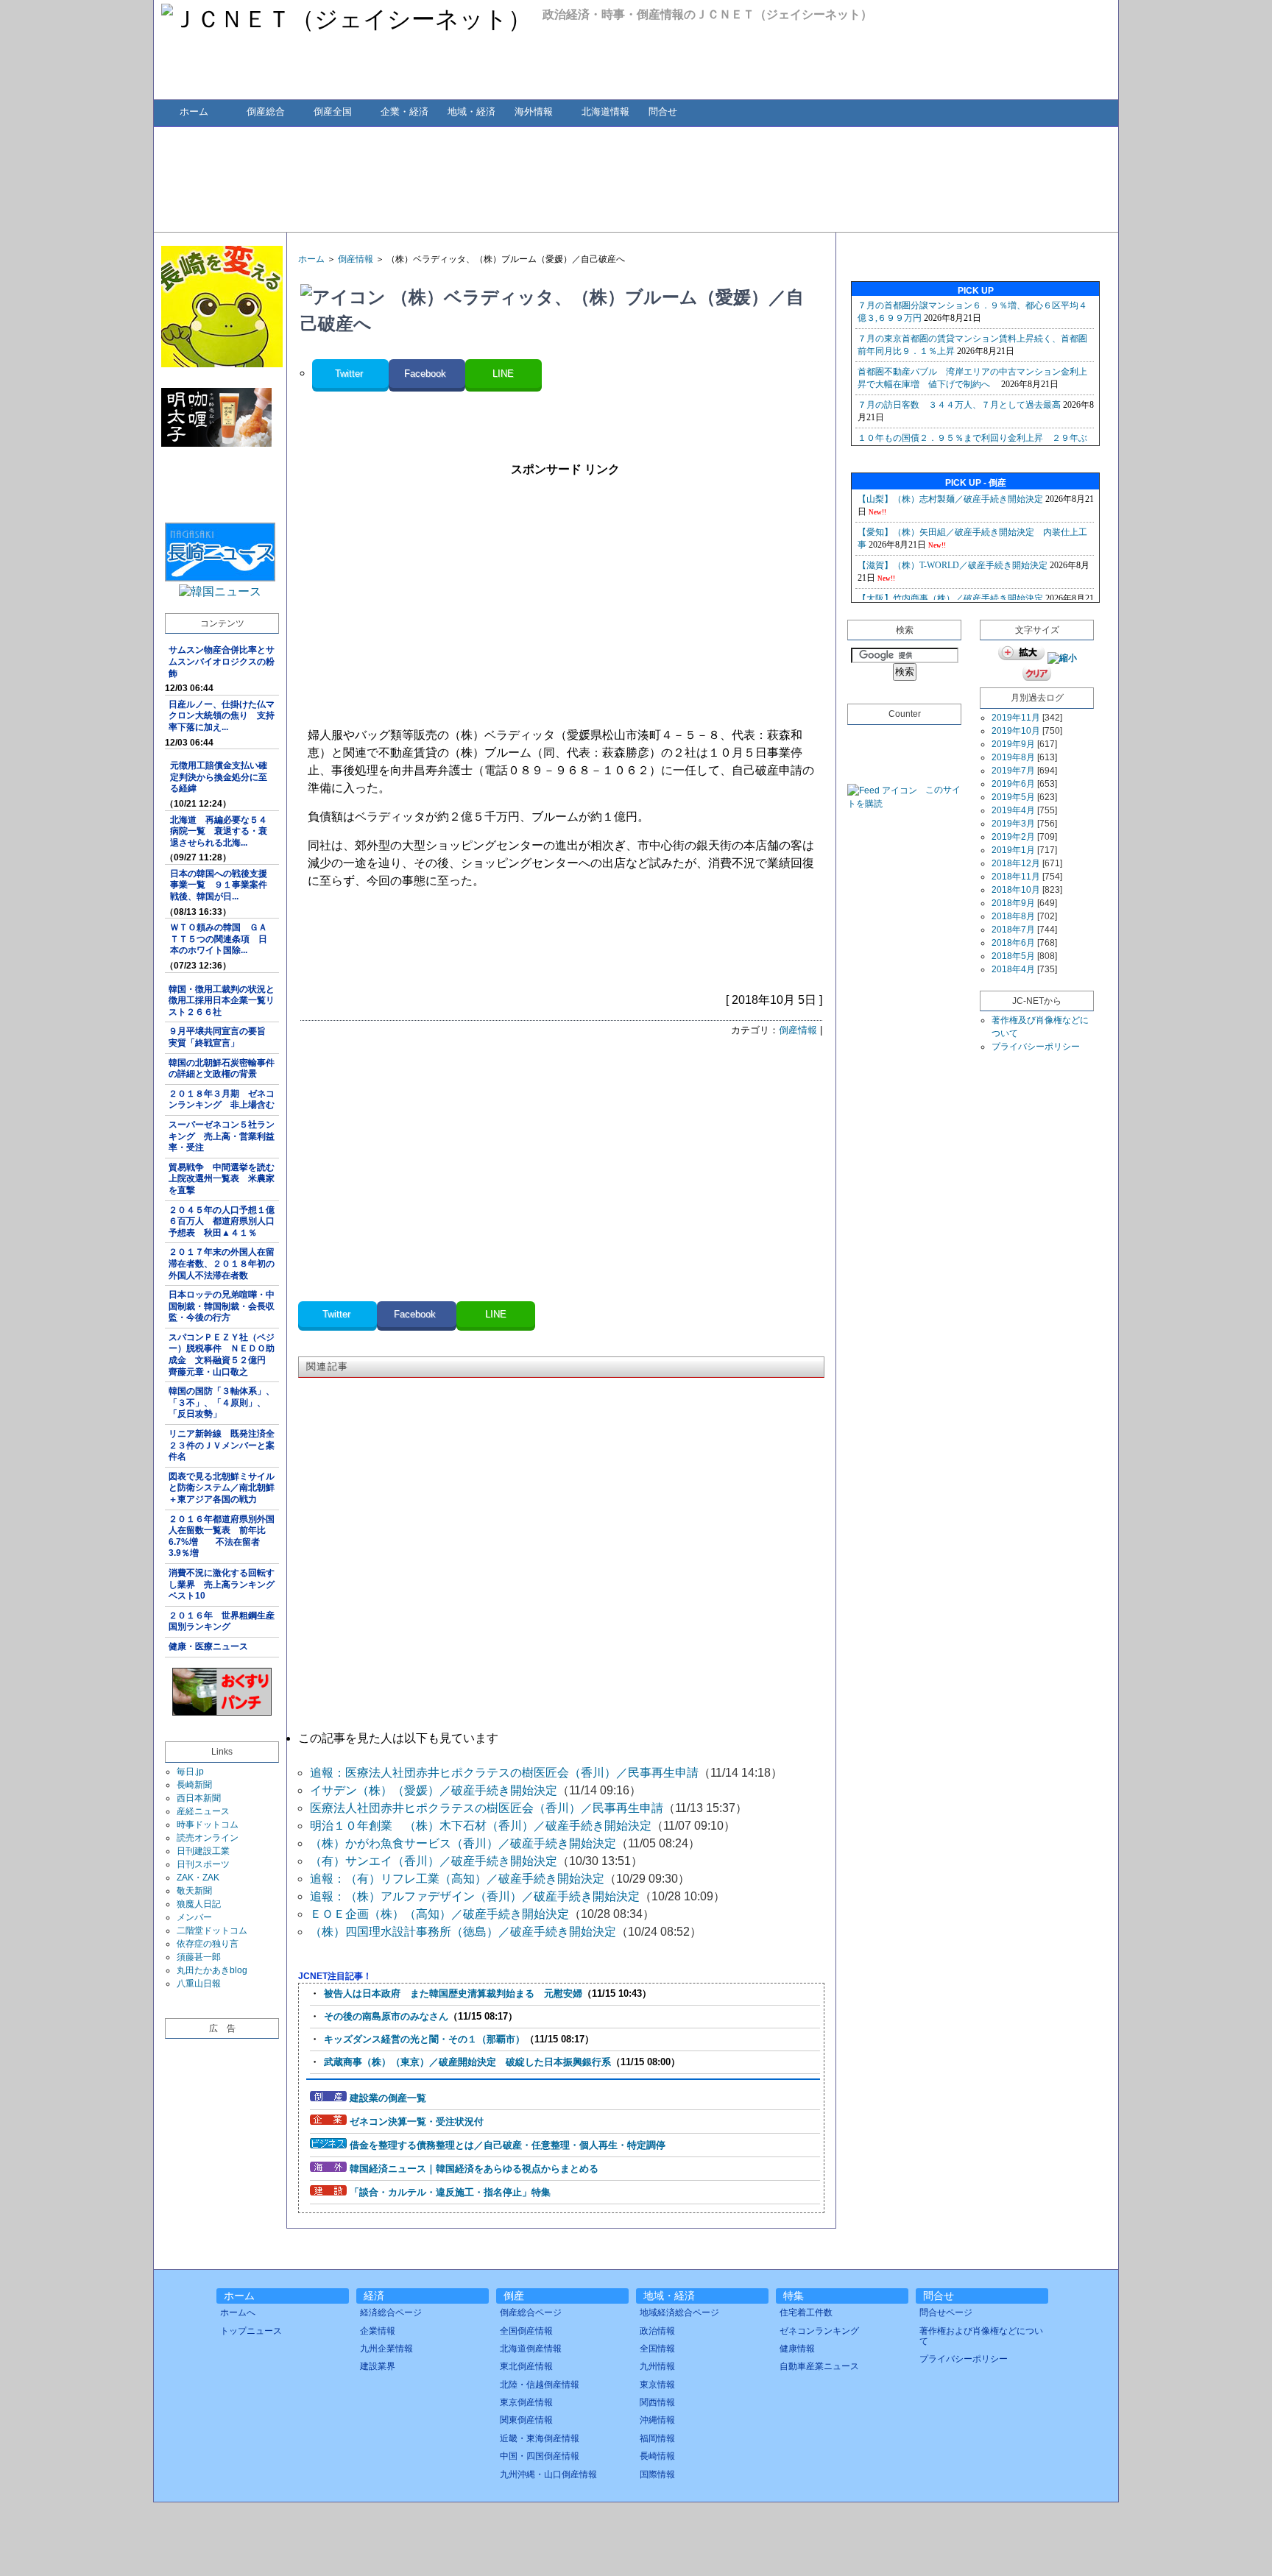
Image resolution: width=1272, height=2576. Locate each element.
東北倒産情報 (526, 2366)
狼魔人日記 (199, 1904)
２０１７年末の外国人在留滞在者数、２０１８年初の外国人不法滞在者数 (222, 1263)
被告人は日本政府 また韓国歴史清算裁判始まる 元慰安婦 (453, 1993)
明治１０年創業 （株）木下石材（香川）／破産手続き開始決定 (481, 1826)
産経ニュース (203, 1811)
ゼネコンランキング (819, 2331)
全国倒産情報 (526, 2331)
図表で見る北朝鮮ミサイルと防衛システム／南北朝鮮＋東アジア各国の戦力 (222, 1488)
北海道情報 (605, 112)
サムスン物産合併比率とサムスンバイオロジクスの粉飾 (222, 661)
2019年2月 (1013, 837)
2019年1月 (1013, 850)
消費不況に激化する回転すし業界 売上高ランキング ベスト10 (224, 1584)
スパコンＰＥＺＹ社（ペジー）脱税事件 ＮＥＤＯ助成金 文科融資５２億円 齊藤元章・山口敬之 (222, 1355)
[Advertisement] (635, 178)
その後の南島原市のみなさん (386, 2016)
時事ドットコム (208, 1825)
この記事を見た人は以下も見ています (398, 1738)
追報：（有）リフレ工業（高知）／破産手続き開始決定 (457, 1879)
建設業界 (378, 2366)
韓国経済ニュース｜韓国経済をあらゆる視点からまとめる (474, 2169)
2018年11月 (1016, 877)
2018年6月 (1013, 943)
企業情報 (378, 2331)
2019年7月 (1013, 771)
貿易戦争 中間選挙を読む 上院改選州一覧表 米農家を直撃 (224, 1179)
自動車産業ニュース (819, 2366)
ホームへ (238, 2313)
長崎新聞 (194, 1785)
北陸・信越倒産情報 (540, 2385)
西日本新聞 (199, 1798)
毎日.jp (190, 1772)
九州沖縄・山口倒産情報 (548, 2474)
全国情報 (657, 2349)
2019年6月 (1013, 784)
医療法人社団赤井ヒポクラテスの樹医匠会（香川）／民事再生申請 (487, 1808)
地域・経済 (471, 112)
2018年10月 (1016, 890)
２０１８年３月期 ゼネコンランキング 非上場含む (222, 1100)
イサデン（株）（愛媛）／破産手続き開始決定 (434, 1790)
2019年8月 (1013, 757)
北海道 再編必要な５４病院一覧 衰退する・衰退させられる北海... (219, 831)
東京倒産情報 (526, 2402)
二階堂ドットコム (212, 1931)
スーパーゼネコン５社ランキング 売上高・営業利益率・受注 (222, 1136)
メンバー (194, 1917)
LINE (503, 374)
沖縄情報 (657, 2420)
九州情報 (657, 2366)
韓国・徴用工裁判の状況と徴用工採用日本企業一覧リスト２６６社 (222, 1001)
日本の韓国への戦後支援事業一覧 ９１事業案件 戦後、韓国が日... (223, 885)
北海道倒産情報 (531, 2349)
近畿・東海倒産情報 (540, 2438)
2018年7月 (1013, 930)
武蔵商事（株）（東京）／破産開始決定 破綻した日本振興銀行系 (467, 2062)
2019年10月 (1016, 731)
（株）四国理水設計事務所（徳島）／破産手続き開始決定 (463, 1932)
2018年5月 (1013, 956)
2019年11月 (1016, 718)
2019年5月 (1013, 797)
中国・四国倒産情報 (540, 2456)
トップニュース (251, 2331)
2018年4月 (1013, 969)
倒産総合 (266, 112)
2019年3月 (1013, 824)
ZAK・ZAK (198, 1878)
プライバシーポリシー (1036, 1047)
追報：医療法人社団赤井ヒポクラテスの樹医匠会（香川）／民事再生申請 (504, 1773)
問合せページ (946, 2313)
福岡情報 (657, 2438)
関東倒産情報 (526, 2420)
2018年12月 (1016, 863)
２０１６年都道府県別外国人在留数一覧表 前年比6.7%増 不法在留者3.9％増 (222, 1536)
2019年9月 (1013, 744)
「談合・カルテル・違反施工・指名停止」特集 (450, 2192)
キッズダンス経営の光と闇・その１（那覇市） (424, 2039)
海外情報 (534, 112)
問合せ (663, 112)
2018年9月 (1013, 903)
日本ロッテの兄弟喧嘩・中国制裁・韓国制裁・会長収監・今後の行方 (222, 1306)
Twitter (350, 374)
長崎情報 (657, 2456)
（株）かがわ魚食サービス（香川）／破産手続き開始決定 (463, 1843)
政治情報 (657, 2331)
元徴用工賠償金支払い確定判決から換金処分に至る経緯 (219, 777)
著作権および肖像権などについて (981, 2336)
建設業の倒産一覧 (388, 2098)
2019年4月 (1013, 810)
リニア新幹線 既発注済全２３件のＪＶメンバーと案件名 (222, 1445)
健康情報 (797, 2349)
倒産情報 (356, 259)
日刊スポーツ (203, 1864)
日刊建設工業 (203, 1851)
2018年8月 (1013, 916)
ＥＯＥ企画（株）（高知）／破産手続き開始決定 (439, 1914)
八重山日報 (199, 1984)
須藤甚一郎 (199, 1957)
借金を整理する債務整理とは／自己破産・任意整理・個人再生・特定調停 (508, 2145)
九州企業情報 (386, 2349)
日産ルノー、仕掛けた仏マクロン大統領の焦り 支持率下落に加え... (222, 716)
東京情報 (657, 2385)
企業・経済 (404, 112)
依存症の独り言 (208, 1944)
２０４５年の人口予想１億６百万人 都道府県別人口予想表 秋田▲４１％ (222, 1221)
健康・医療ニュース (208, 1646)
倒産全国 (333, 112)
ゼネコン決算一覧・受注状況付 (417, 2122)
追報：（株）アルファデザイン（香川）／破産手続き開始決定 (475, 1896)
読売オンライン (208, 1838)
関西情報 (657, 2402)
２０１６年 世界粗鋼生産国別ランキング (222, 1621)
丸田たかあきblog (212, 1970)
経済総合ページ (391, 2313)
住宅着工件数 (806, 2313)
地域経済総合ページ (679, 2313)
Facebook (427, 374)
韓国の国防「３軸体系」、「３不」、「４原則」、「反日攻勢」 (222, 1402)
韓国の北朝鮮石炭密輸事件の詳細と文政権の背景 (222, 1069)
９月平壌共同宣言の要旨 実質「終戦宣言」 (222, 1037)
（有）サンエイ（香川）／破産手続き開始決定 (434, 1861)
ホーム (194, 112)
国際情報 (657, 2474)
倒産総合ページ (531, 2313)
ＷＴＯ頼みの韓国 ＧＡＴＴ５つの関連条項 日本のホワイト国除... (219, 939)
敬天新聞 (194, 1891)
